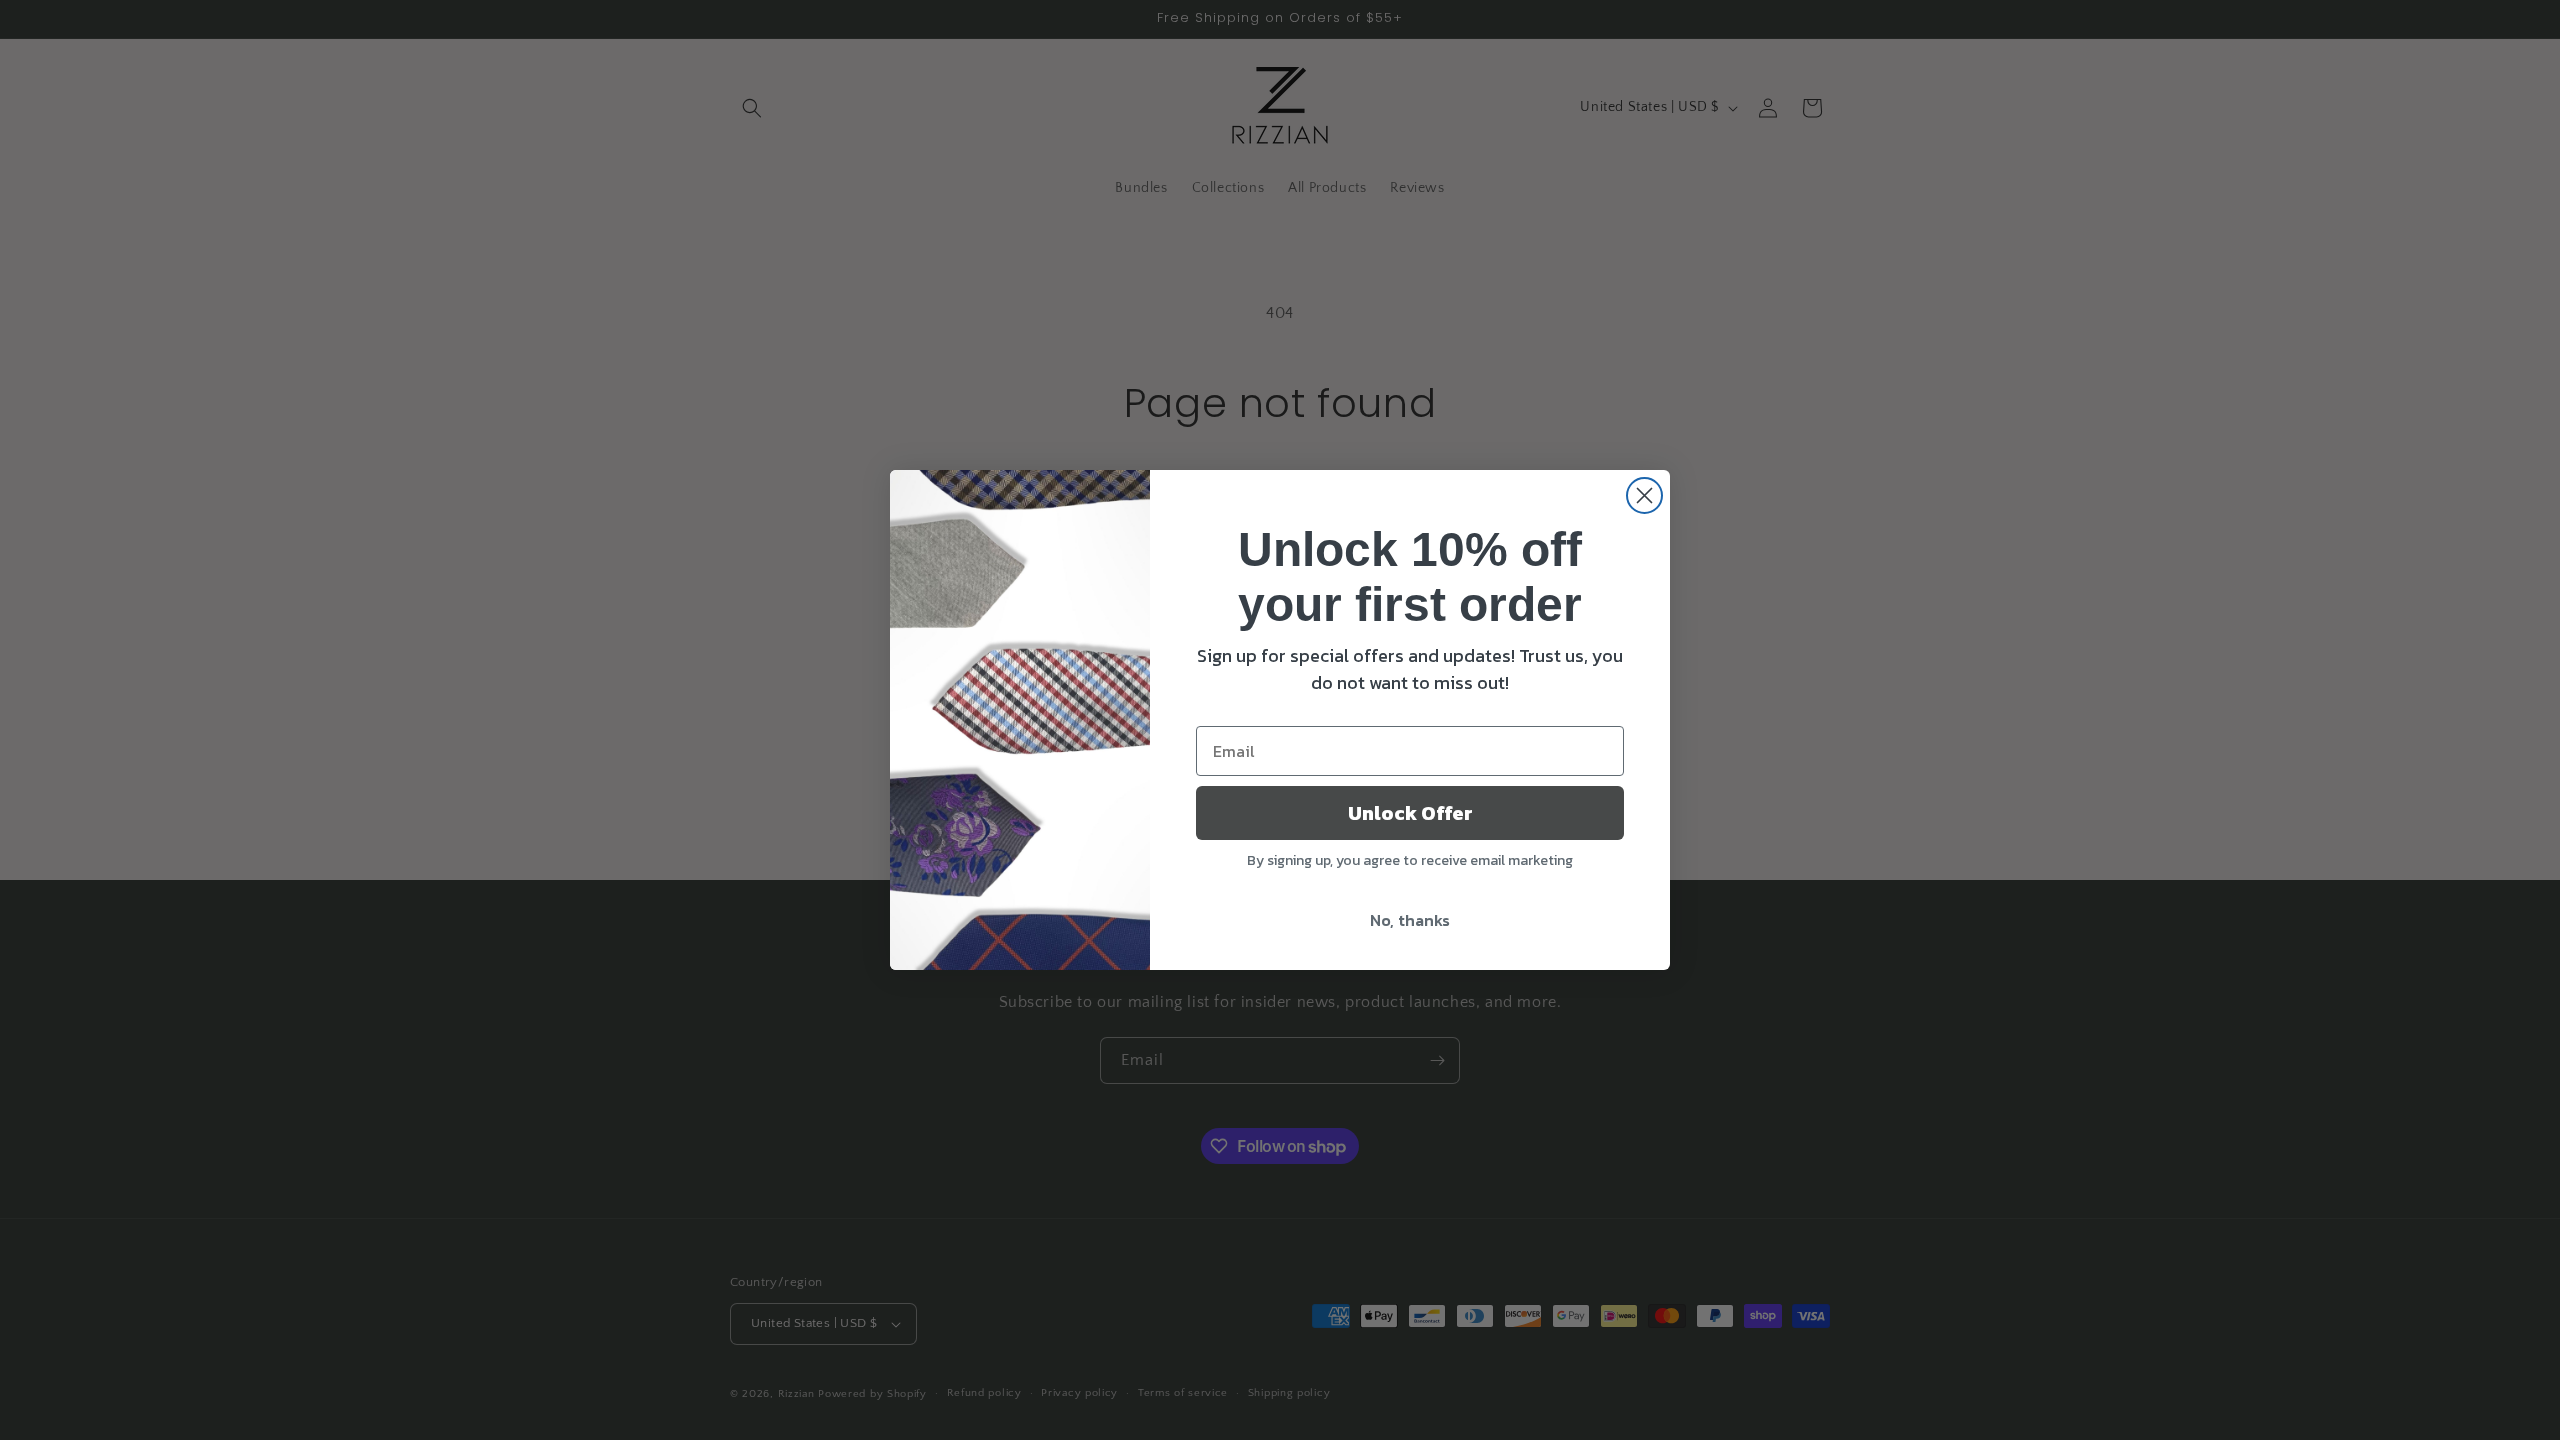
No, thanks (1410, 920)
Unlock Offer (1410, 813)
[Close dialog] (1644, 495)
